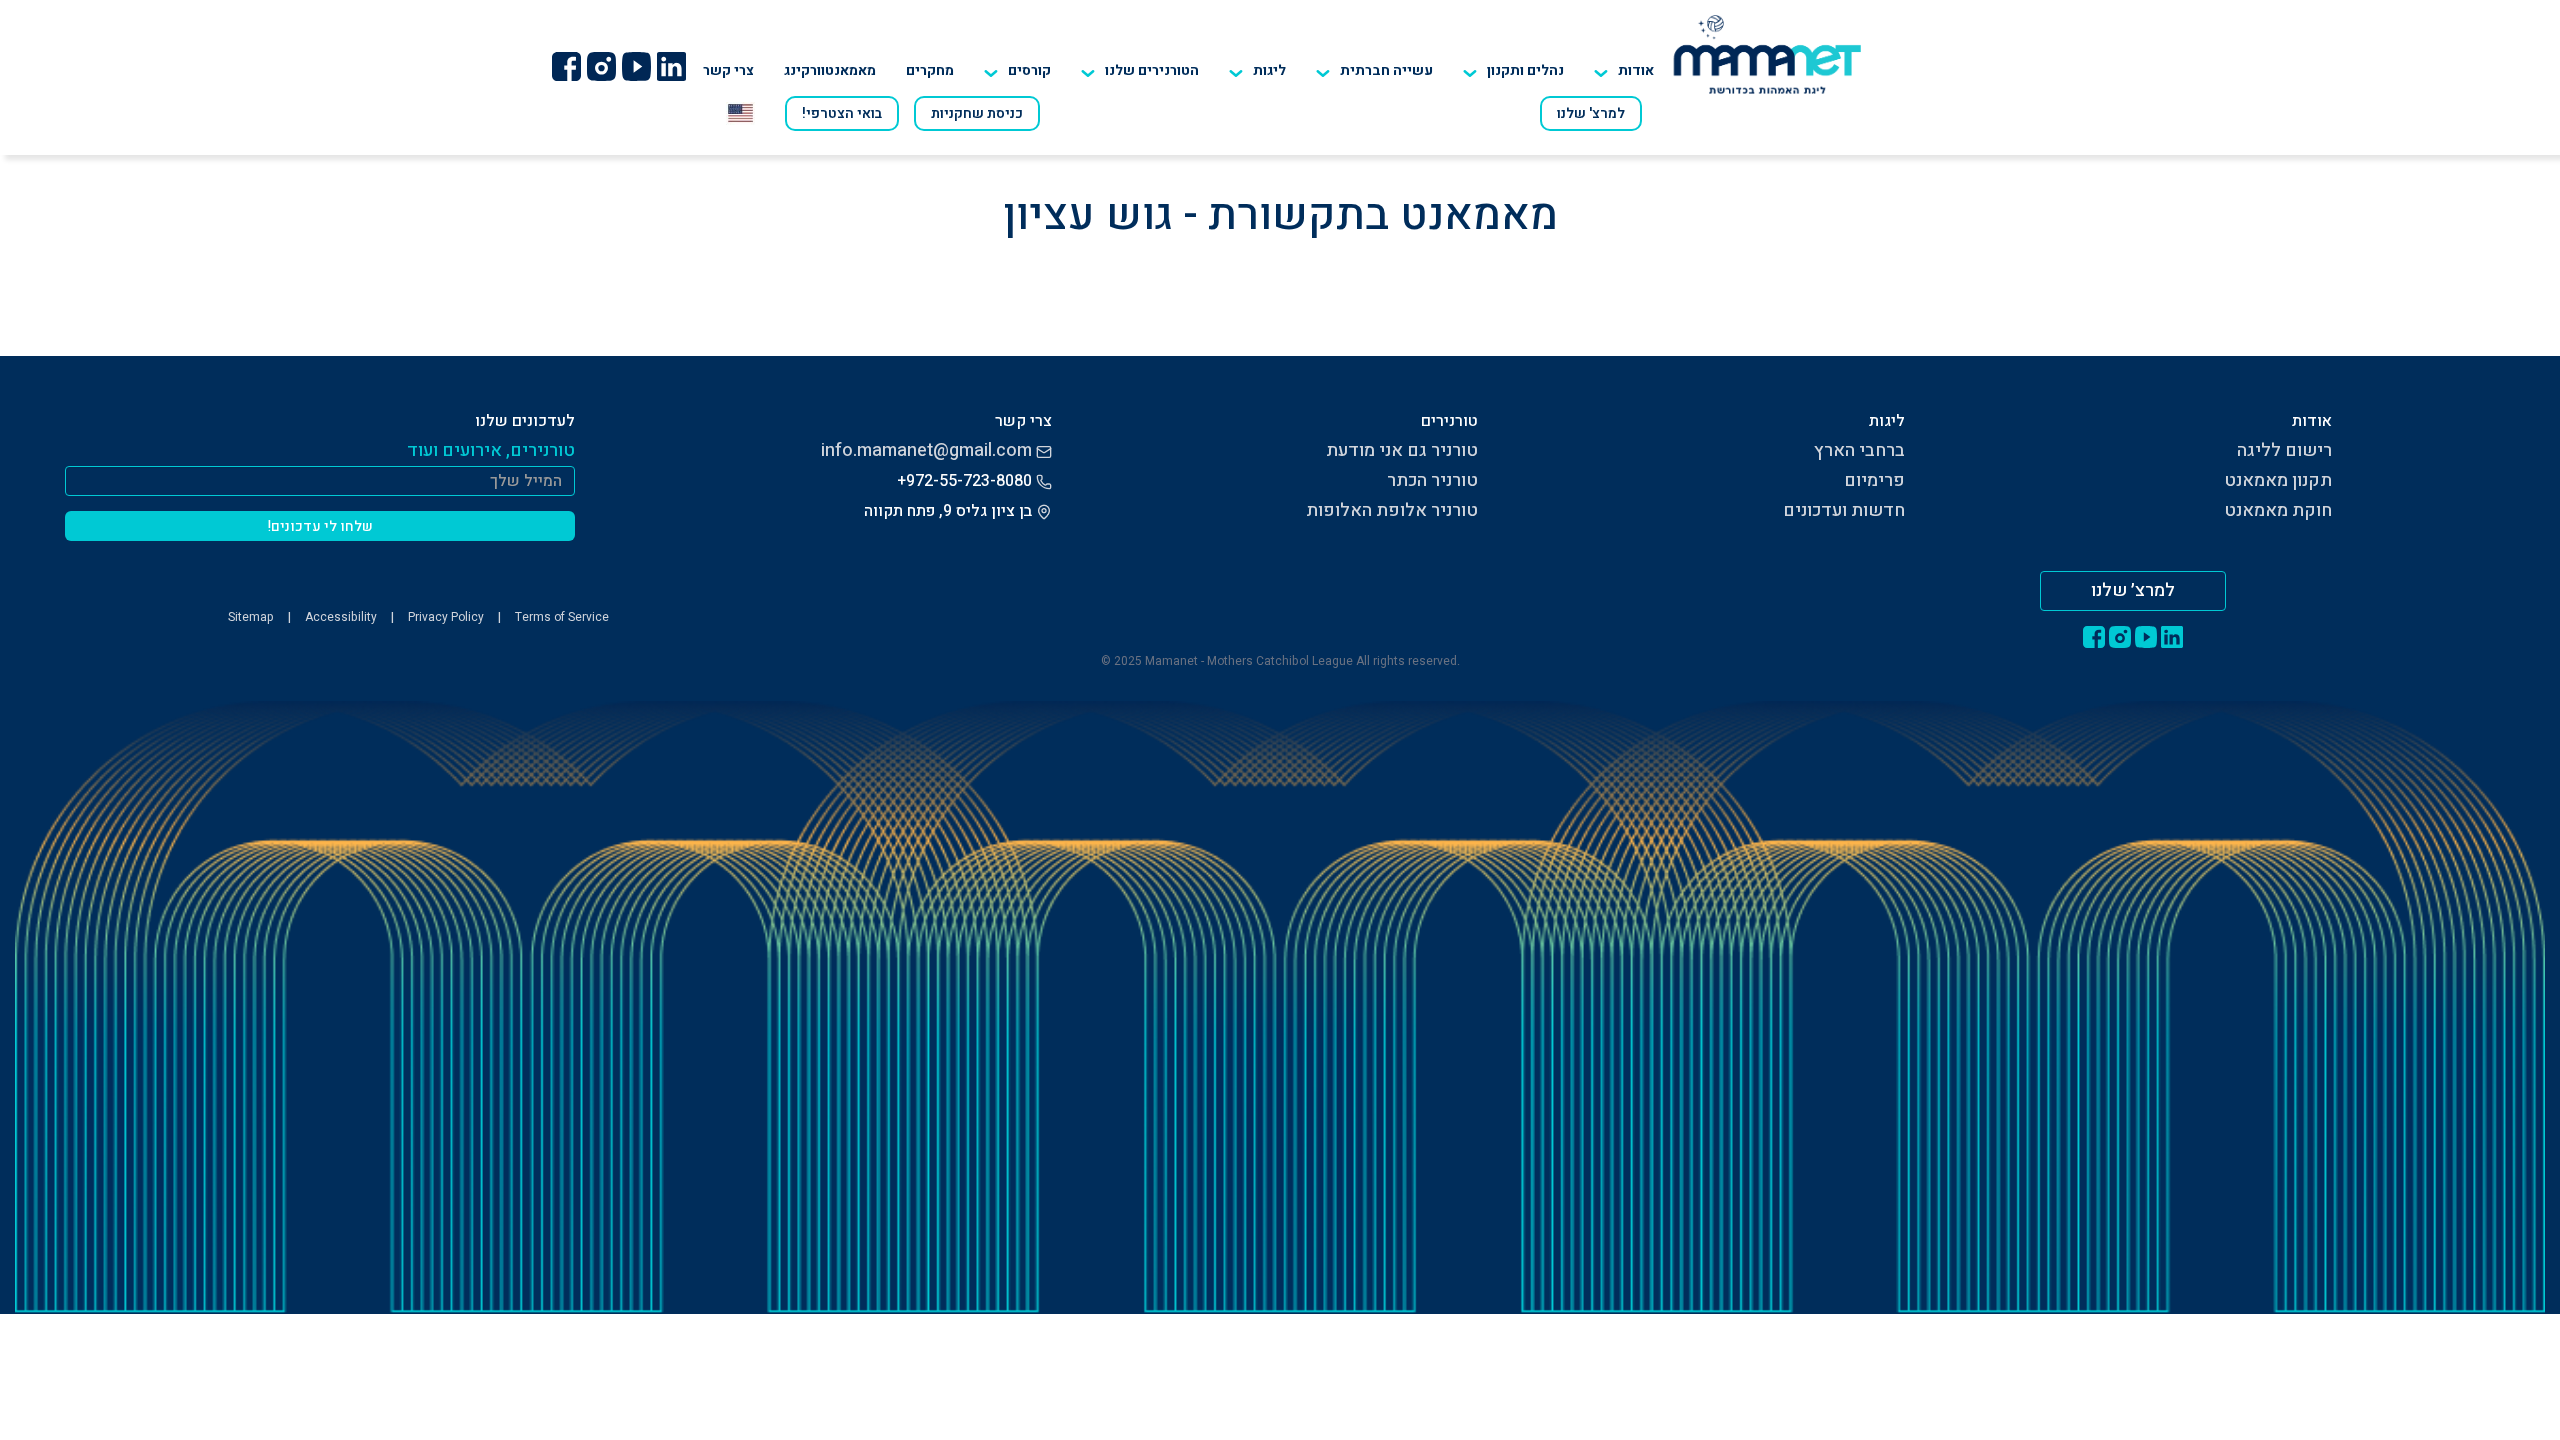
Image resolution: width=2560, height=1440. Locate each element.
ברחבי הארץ (1859, 450)
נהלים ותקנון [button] (1525, 70)
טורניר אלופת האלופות (1392, 510)
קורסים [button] (1029, 70)
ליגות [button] (1269, 70)
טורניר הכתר (1432, 480)
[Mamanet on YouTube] (636, 66)
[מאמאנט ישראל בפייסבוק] (566, 66)
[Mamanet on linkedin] (671, 66)
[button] (1140, 71)
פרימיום (1874, 480)
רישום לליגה (2284, 450)
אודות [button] (1636, 70)
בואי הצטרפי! (842, 113)
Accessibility (341, 617)
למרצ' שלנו (1591, 113)
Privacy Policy (446, 617)
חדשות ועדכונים (1844, 510)
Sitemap (251, 617)
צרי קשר (728, 70)
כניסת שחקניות (977, 113)
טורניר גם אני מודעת (1402, 450)
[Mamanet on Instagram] (601, 66)
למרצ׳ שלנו (2133, 590)
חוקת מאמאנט (2278, 510)
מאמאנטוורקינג (830, 70)
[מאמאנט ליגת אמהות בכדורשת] (1767, 54)
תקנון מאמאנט (2278, 480)
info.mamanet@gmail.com (926, 450)
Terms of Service (562, 617)
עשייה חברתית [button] (1386, 70)
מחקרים (930, 70)
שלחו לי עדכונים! (320, 526)
